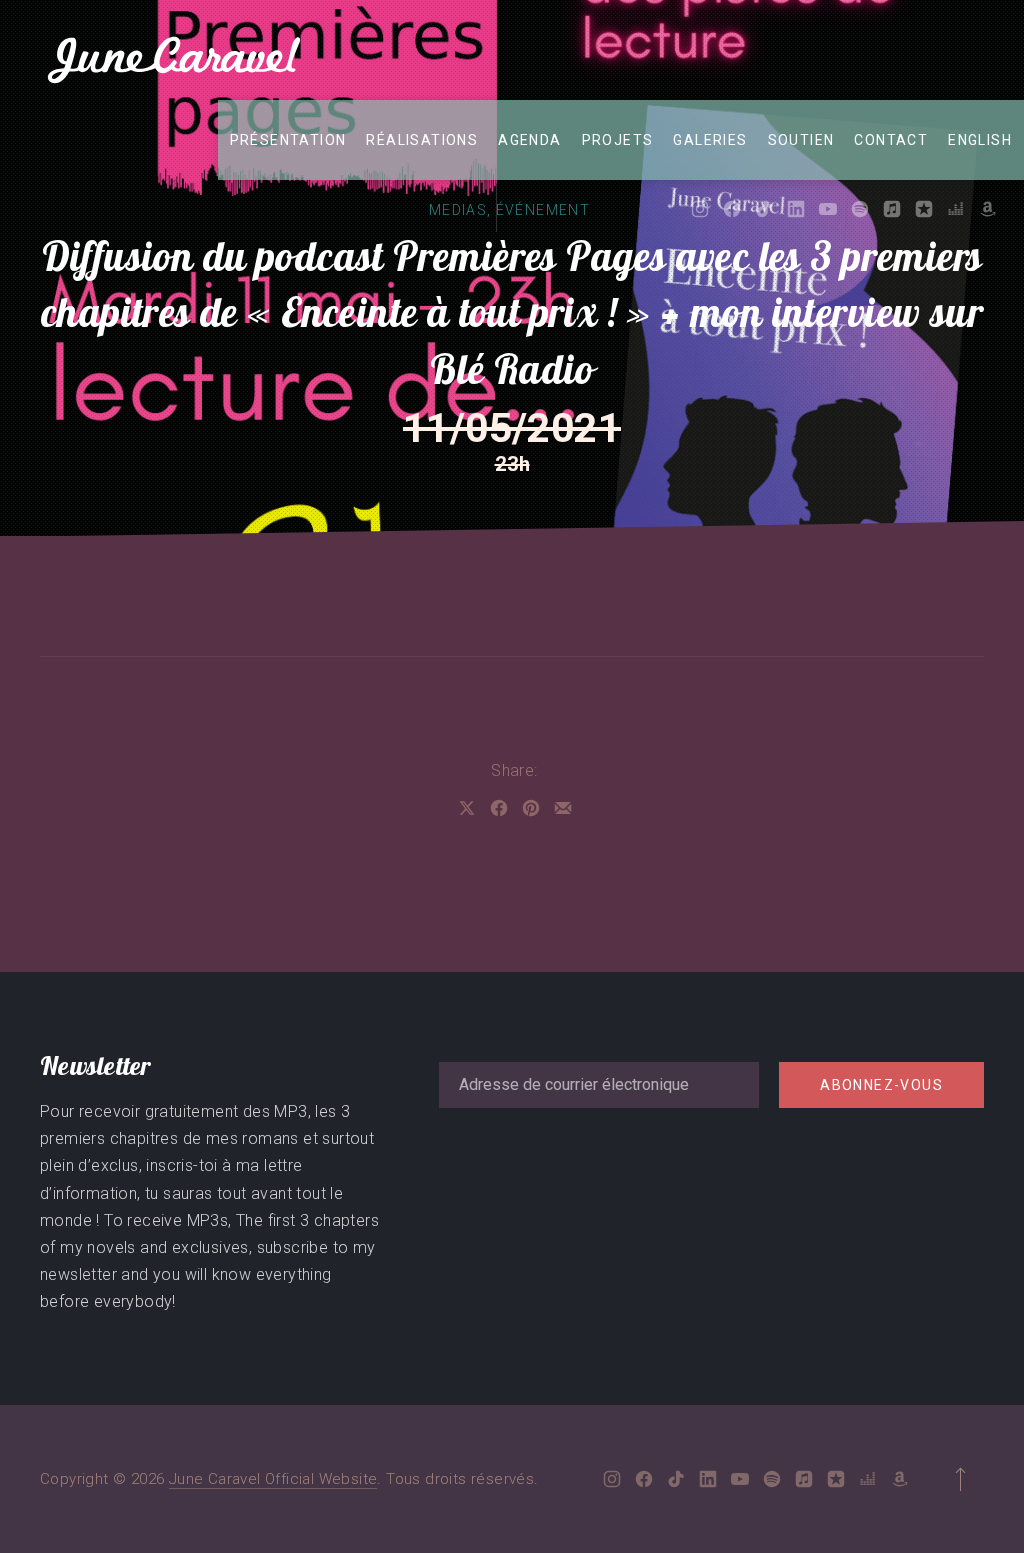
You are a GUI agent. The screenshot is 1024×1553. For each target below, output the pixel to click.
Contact (891, 140)
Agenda (529, 140)
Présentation (288, 140)
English (980, 140)
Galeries (710, 140)
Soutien (801, 140)
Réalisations (422, 140)
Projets (618, 140)
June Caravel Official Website (273, 1479)
